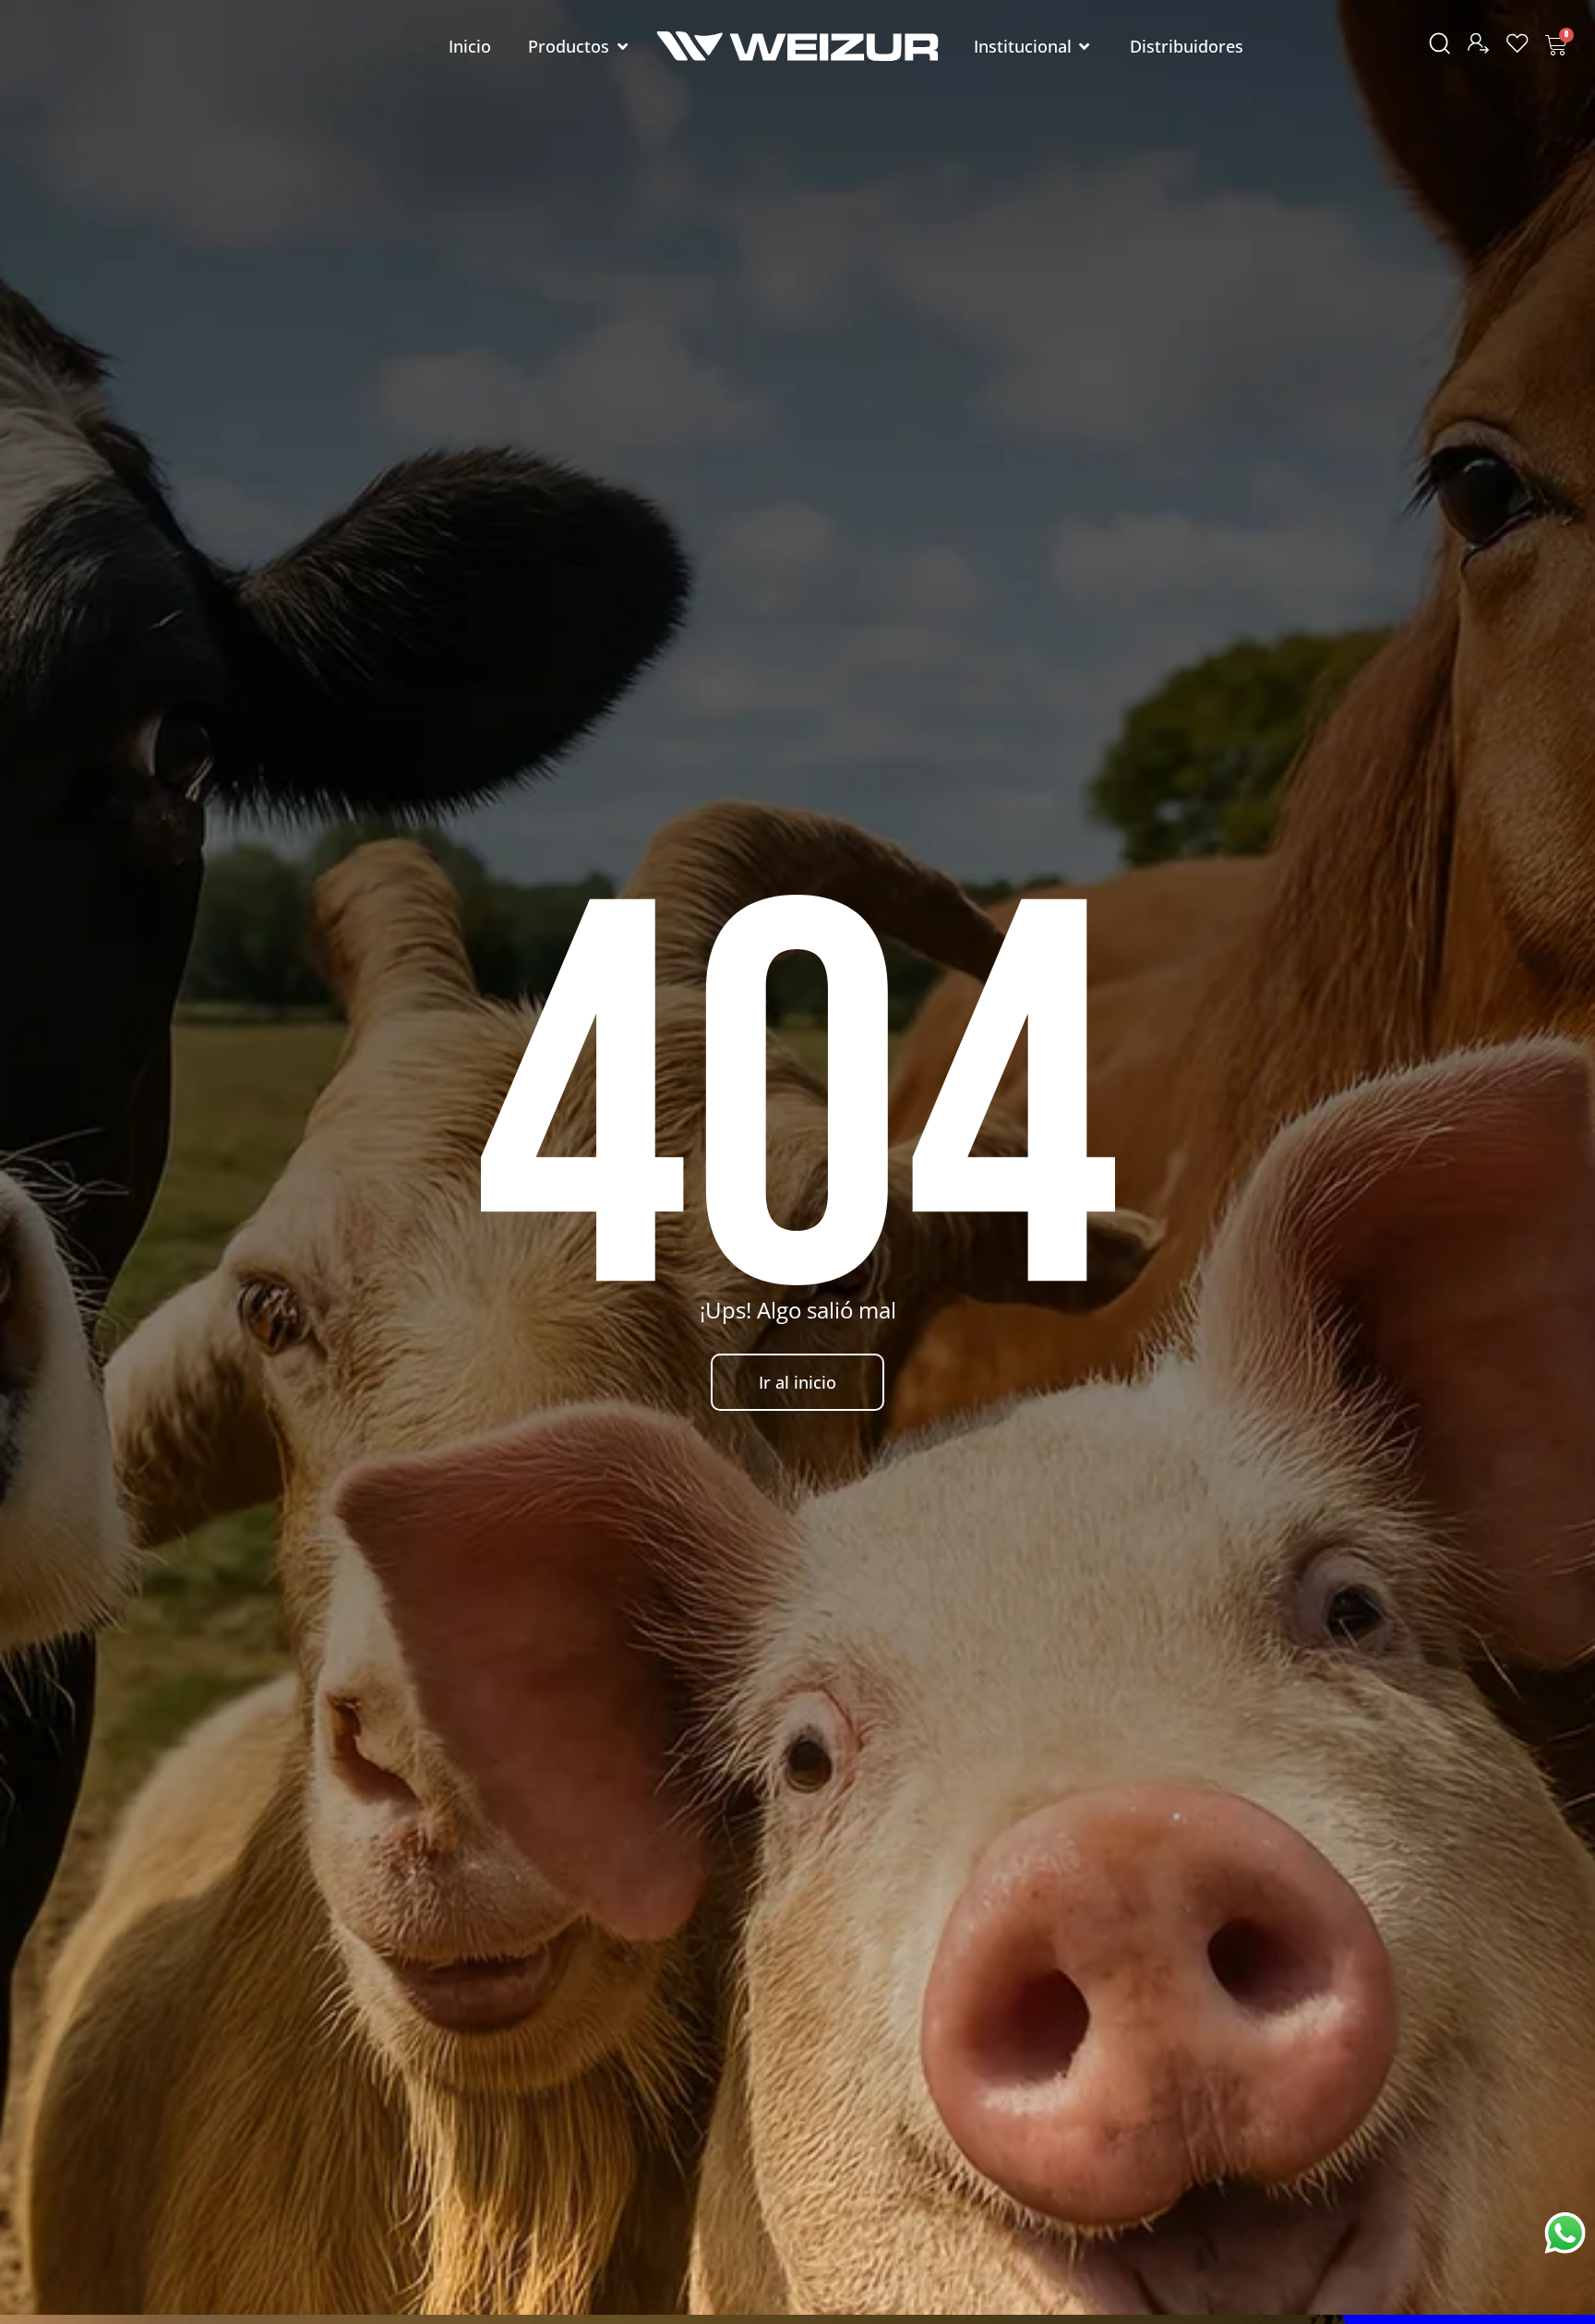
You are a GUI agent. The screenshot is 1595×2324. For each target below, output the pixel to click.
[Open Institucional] (1085, 47)
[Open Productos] (622, 47)
